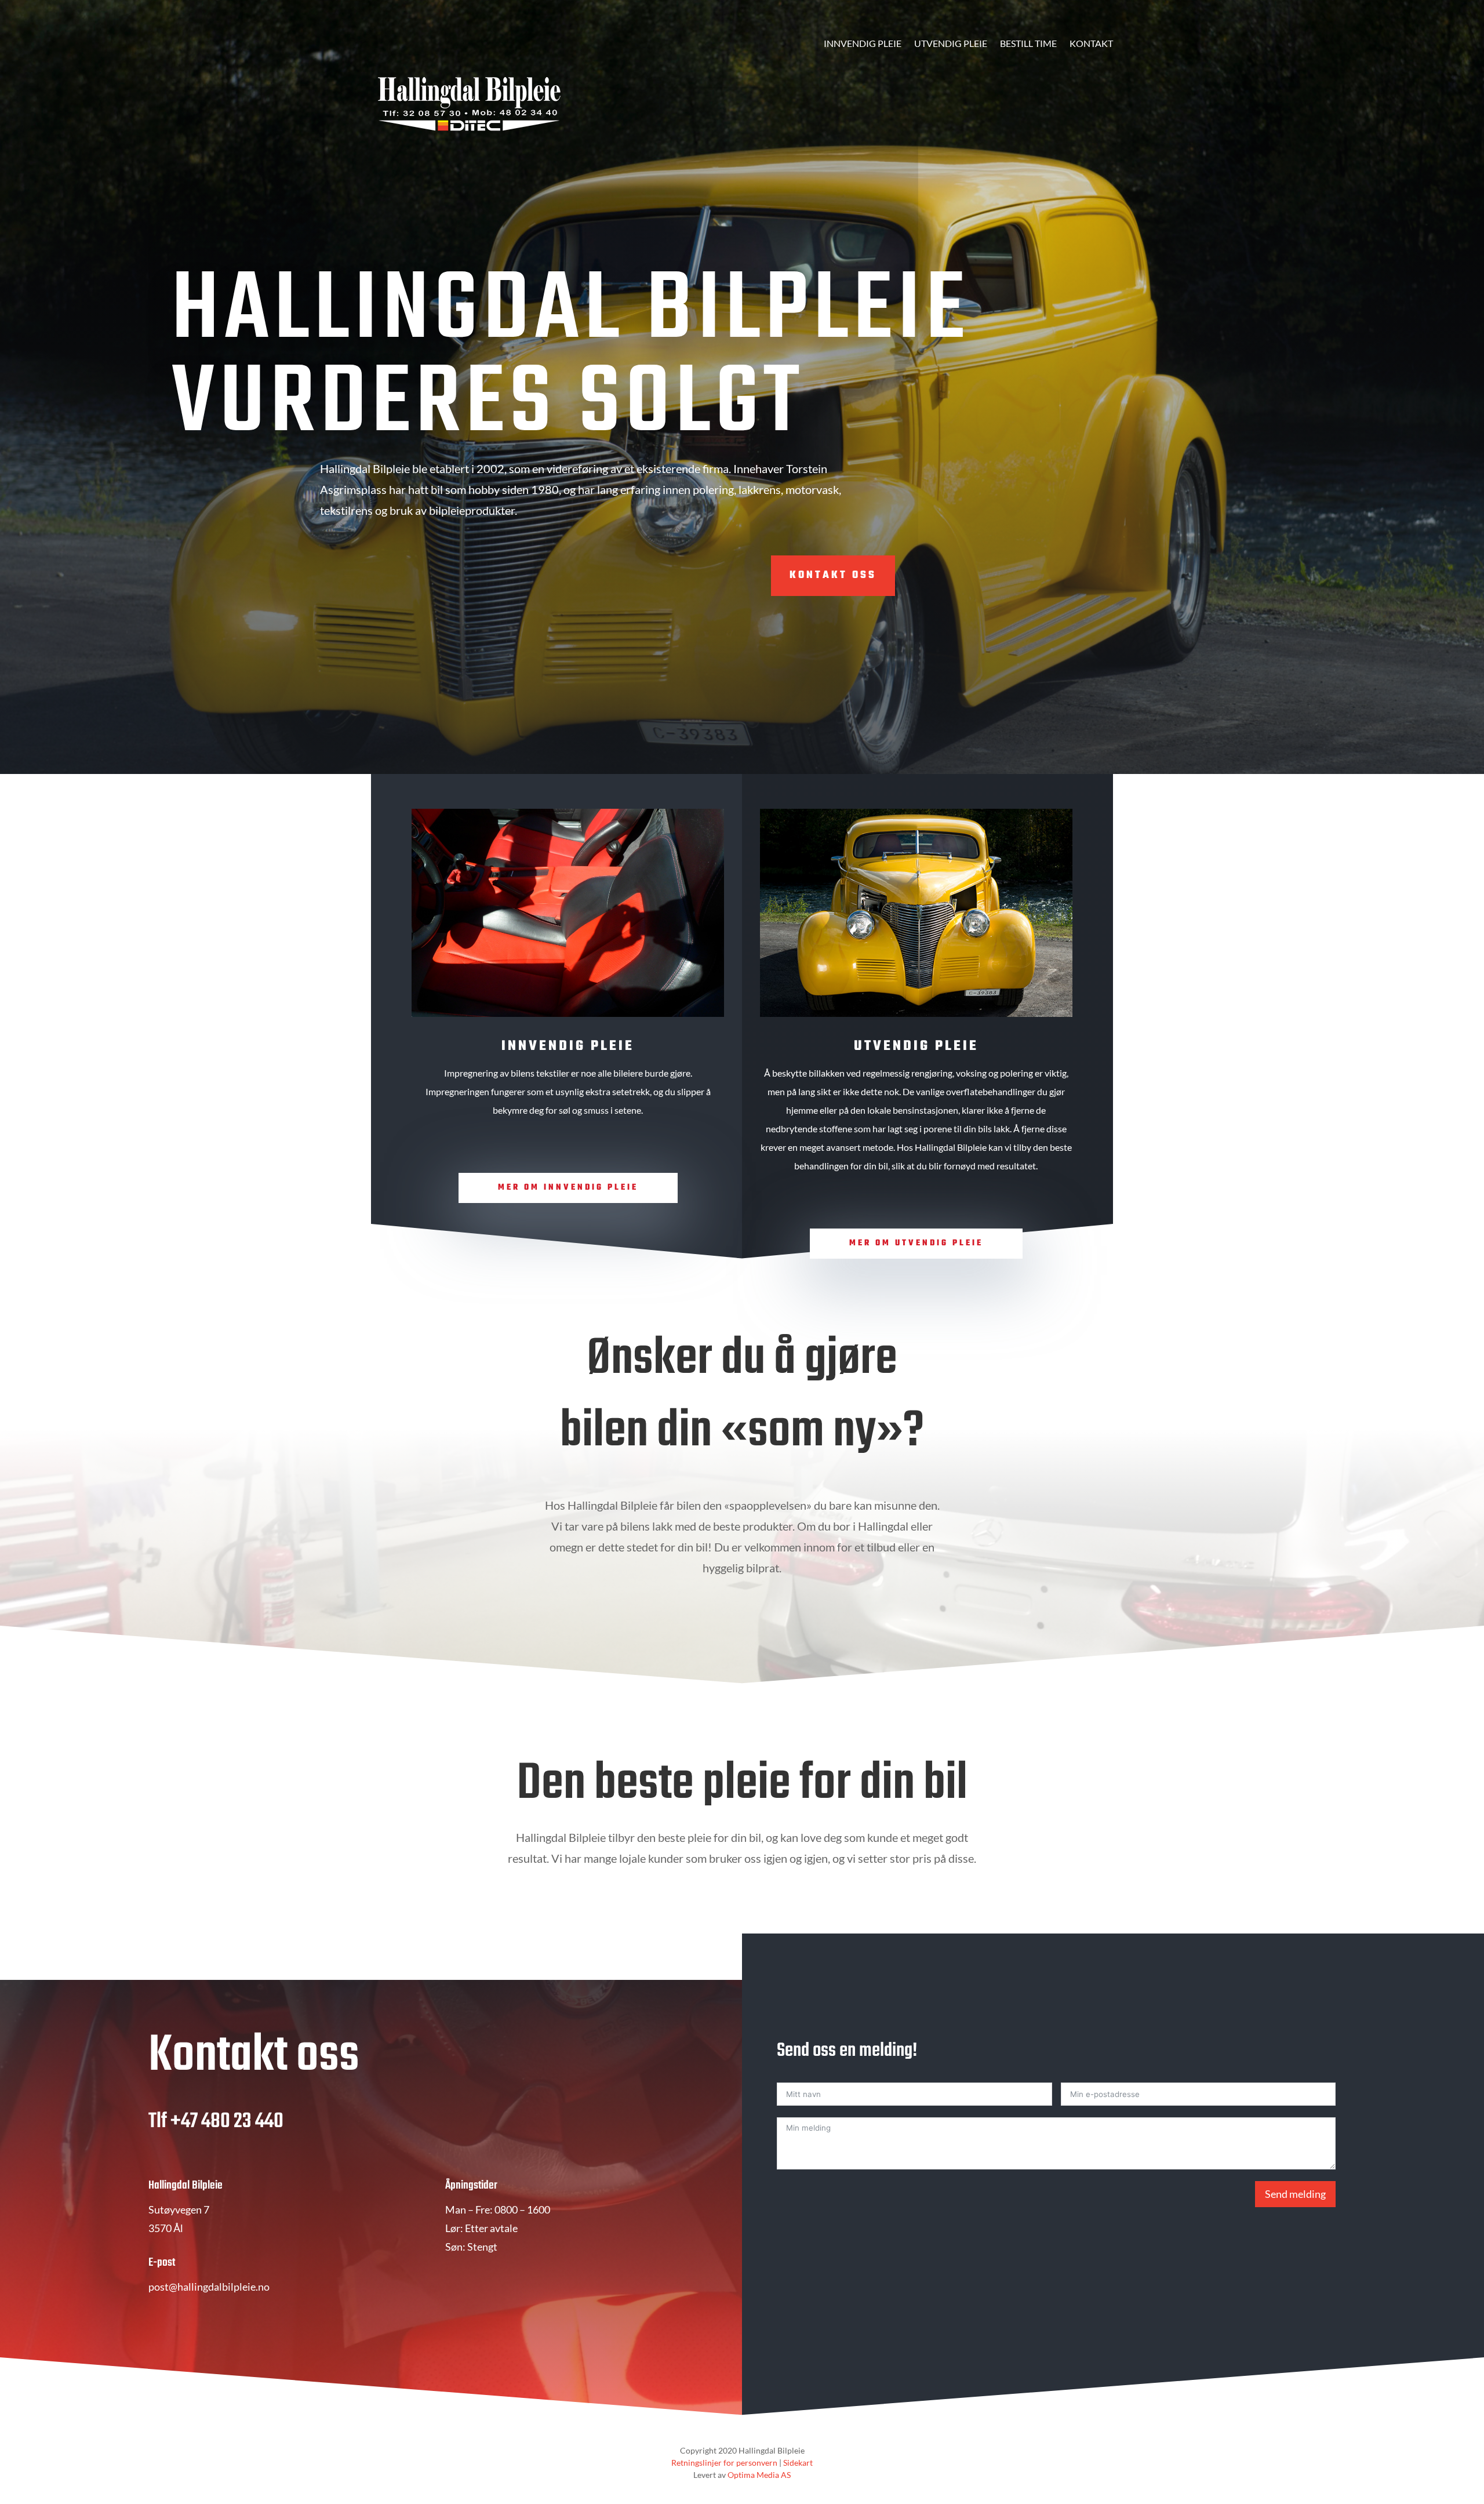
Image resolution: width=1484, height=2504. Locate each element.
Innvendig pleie (863, 44)
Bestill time (1028, 44)
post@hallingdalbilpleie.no (209, 2287)
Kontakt (1091, 44)
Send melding (1295, 2194)
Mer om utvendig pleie (916, 1243)
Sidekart (798, 2463)
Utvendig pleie (951, 44)
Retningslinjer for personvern (724, 2463)
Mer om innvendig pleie (568, 1188)
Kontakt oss (833, 575)
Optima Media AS (759, 2475)
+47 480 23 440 (227, 2122)
